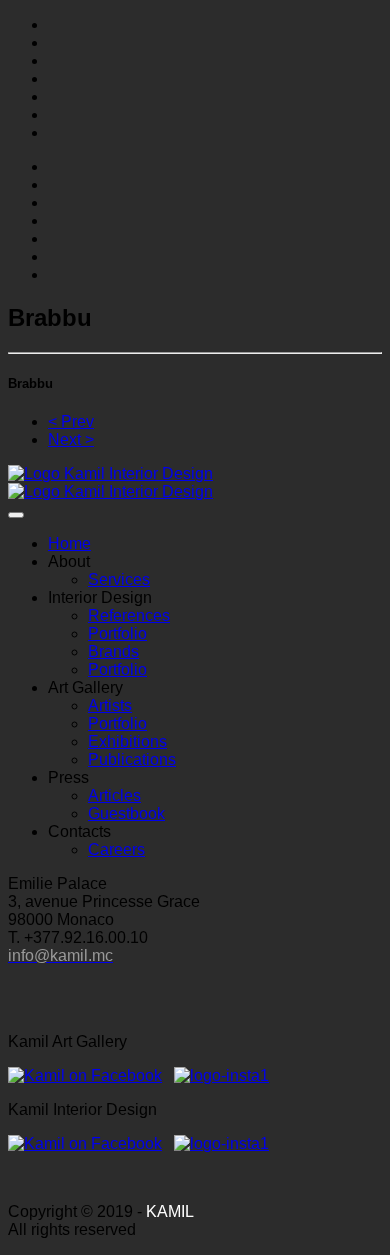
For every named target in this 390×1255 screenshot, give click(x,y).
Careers (116, 849)
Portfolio (117, 633)
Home (69, 543)
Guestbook (126, 813)
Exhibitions (127, 741)
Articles (114, 795)
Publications (132, 759)
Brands (113, 651)
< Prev (71, 421)
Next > (71, 439)
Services (119, 579)
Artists (110, 705)
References (129, 615)
